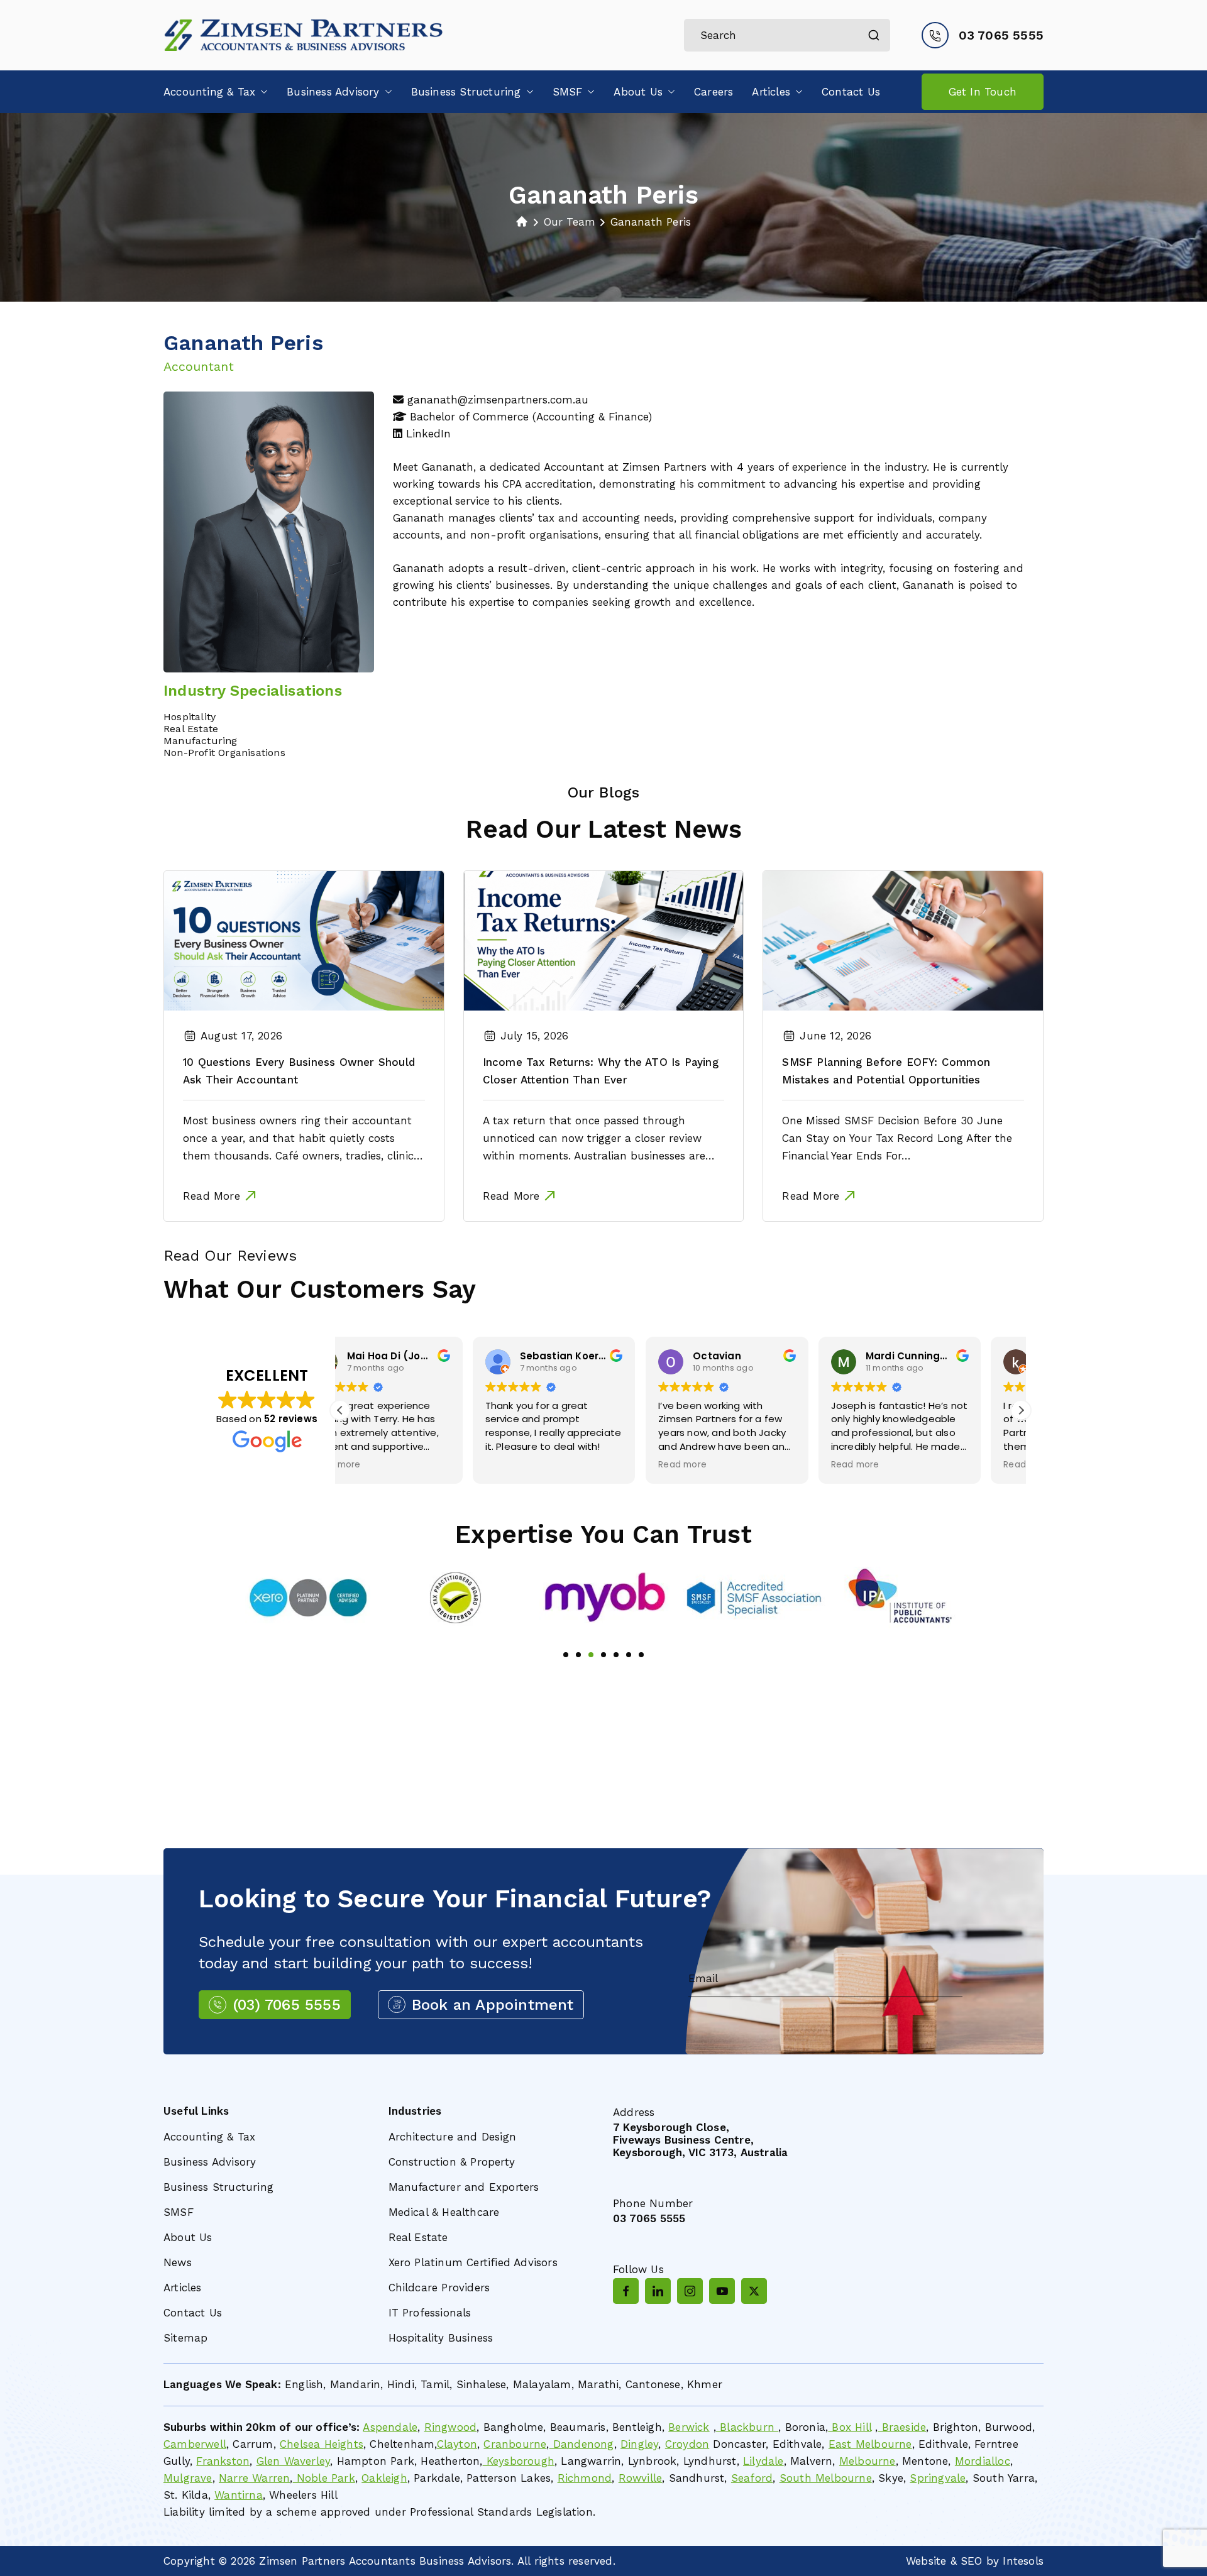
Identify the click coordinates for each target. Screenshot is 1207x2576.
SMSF (568, 92)
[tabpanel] (307, 1598)
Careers (714, 92)
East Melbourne (870, 2444)
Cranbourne (515, 2444)
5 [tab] (616, 1655)
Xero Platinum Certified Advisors (473, 2262)
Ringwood (451, 2427)
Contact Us (851, 92)
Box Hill (850, 2427)
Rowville (641, 2478)
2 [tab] (578, 1655)
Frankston (223, 2461)
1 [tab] (566, 1655)
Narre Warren (254, 2478)
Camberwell (195, 2444)
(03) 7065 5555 (287, 2005)
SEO (972, 2561)
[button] (262, 92)
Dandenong (582, 2444)
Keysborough (519, 2461)
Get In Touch (983, 92)
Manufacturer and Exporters (464, 2187)
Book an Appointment (493, 2005)
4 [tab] (603, 1655)
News (178, 2262)
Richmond (585, 2478)
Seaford (752, 2478)
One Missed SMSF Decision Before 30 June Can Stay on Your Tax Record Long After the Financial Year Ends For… (897, 1138)
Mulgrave (188, 2478)
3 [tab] (591, 1655)
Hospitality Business (441, 2338)
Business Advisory (333, 92)
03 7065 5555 (1001, 35)
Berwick (689, 2427)
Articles (771, 92)
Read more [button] (550, 1465)
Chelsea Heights (322, 2444)
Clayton (457, 2444)
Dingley (639, 2444)
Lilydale (763, 2461)
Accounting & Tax (209, 92)
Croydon (687, 2444)
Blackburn (747, 2427)
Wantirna (239, 2495)
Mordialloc (983, 2461)
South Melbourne (826, 2478)
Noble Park (324, 2478)
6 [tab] (629, 1655)
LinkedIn (428, 434)
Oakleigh (384, 2478)
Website (926, 2561)
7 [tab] (641, 1655)
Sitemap (185, 2338)
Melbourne (868, 2461)
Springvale (938, 2478)
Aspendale (390, 2427)
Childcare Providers (439, 2288)
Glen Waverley (294, 2461)
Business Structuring (466, 92)
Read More (212, 1196)
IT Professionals (430, 2313)
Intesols (1023, 2561)
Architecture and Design (453, 2137)
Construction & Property (452, 2162)
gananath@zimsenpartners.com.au (498, 400)
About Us (638, 92)
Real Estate (418, 2237)
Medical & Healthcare (444, 2212)
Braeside (902, 2427)
